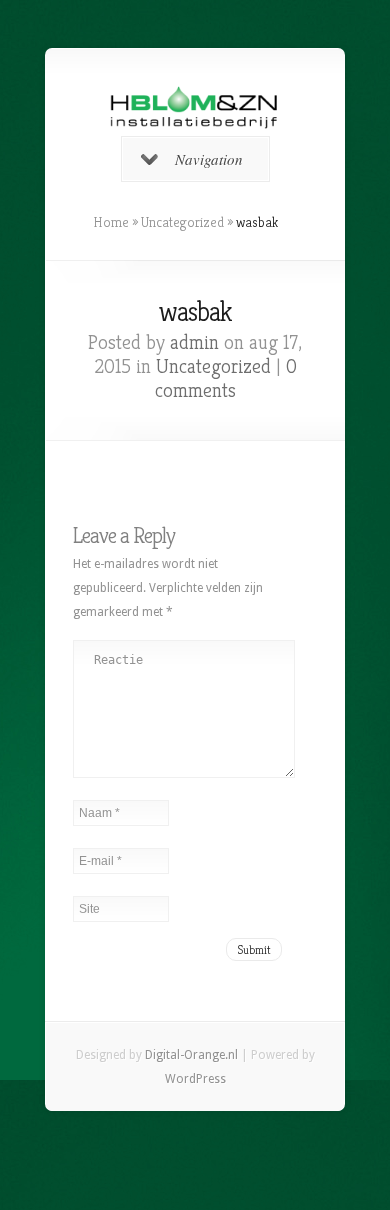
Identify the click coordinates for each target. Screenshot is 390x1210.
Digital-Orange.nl (191, 1055)
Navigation (209, 159)
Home (111, 222)
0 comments (226, 378)
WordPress (195, 1079)
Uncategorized (182, 222)
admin (194, 342)
